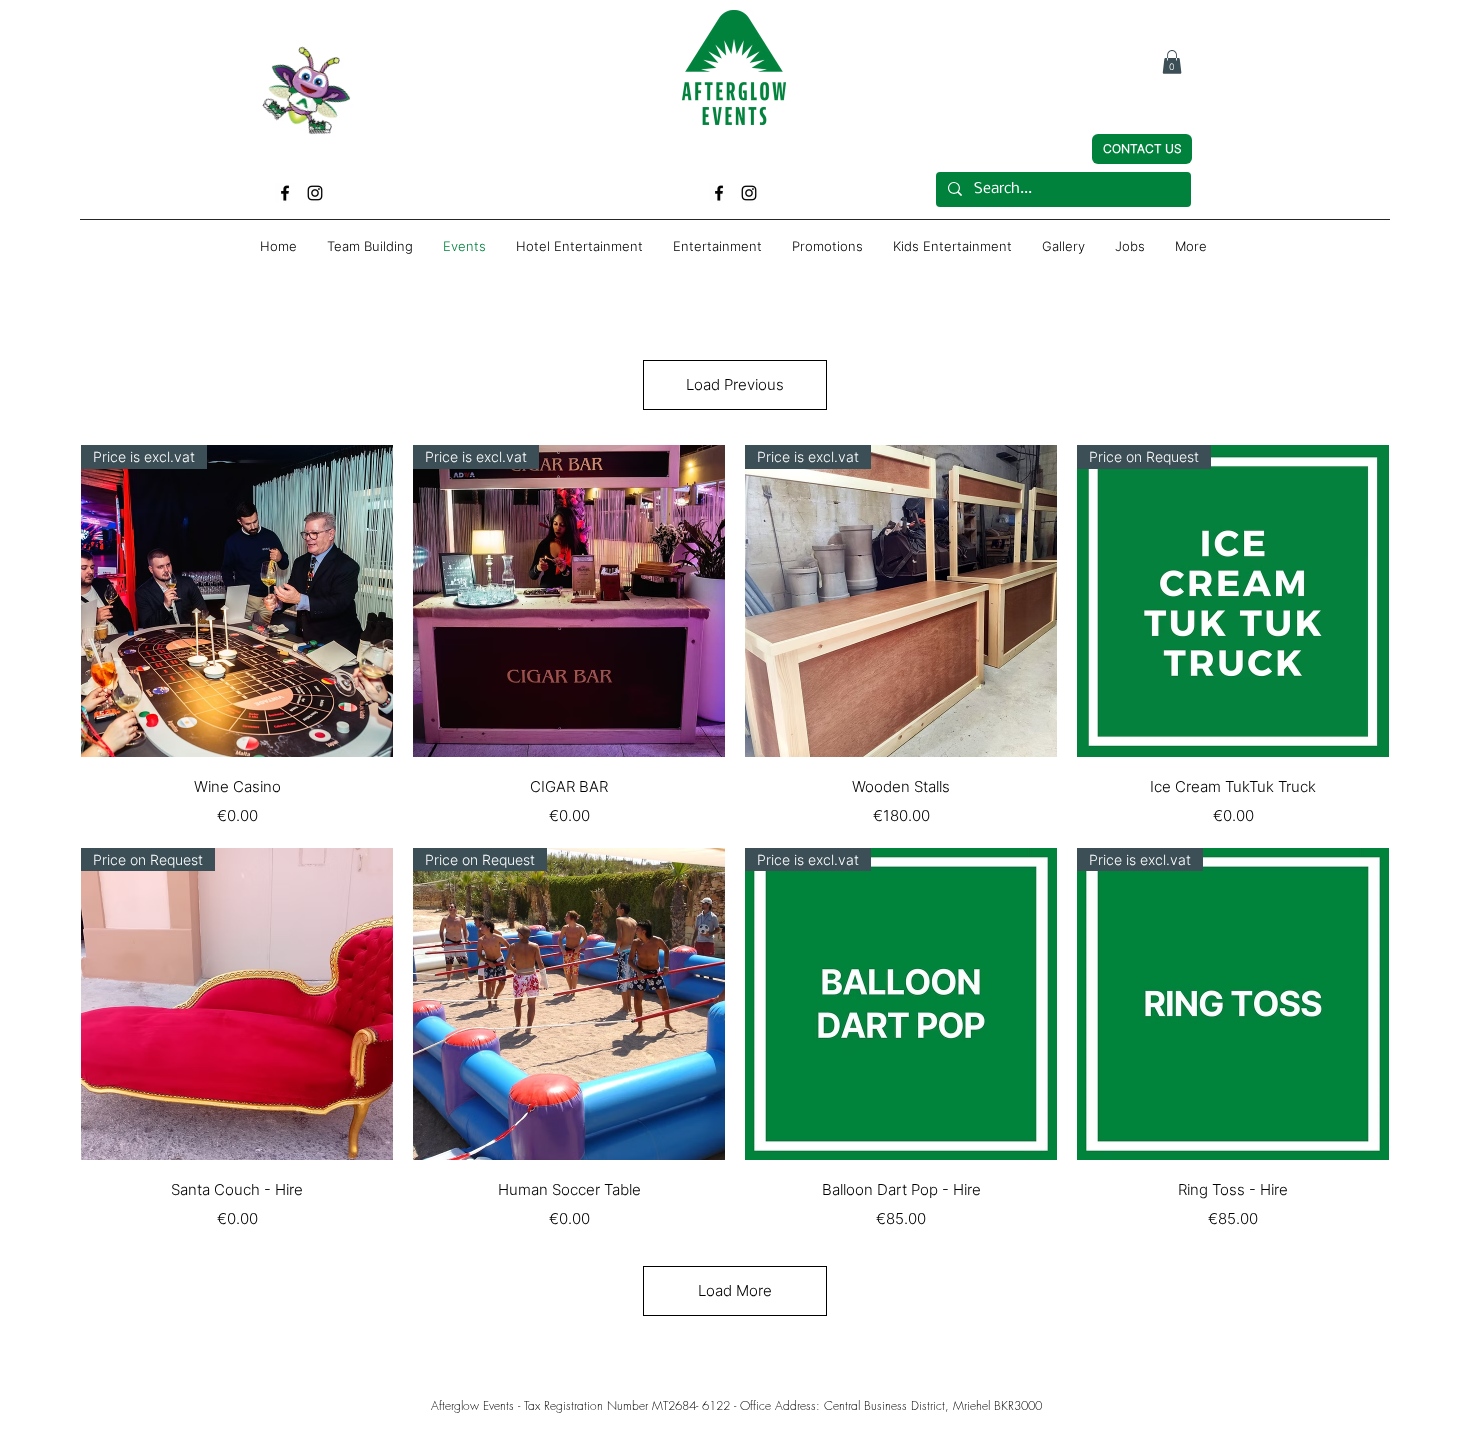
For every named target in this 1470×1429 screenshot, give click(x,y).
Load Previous (735, 384)
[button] (1172, 62)
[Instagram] (315, 193)
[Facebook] (285, 193)
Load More (735, 1290)
